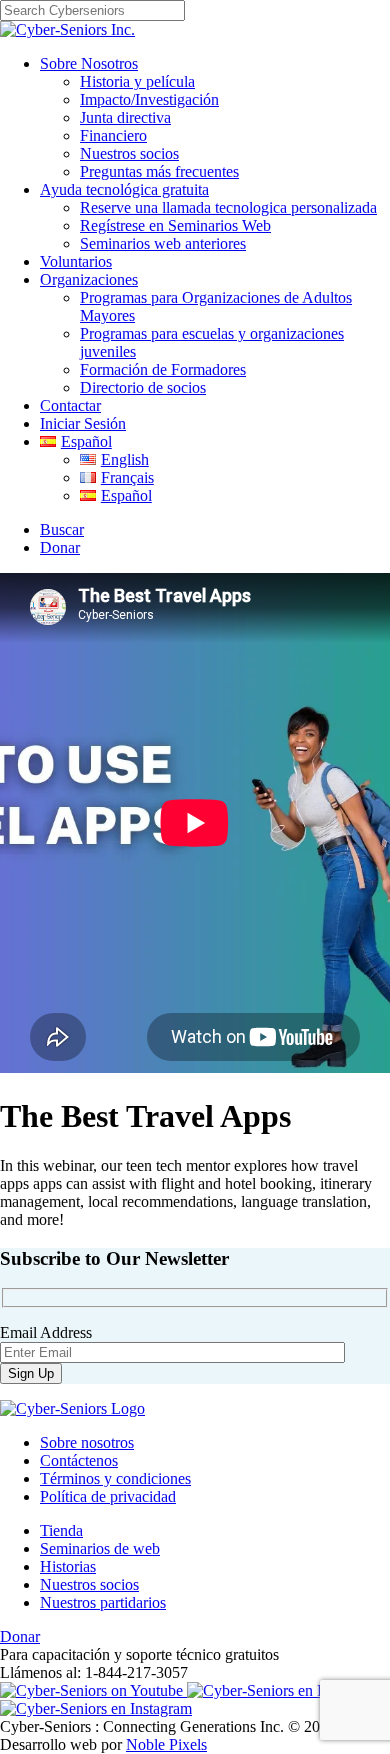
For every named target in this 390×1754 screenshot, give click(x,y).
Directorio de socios (143, 387)
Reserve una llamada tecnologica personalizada (228, 207)
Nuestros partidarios (103, 1602)
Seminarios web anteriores (163, 243)
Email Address (46, 1332)
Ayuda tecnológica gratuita (124, 189)
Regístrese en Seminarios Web (175, 225)
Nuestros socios (129, 153)
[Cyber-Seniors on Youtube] (93, 1690)
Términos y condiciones (115, 1478)
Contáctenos (79, 1460)
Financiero (113, 135)
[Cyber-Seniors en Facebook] (283, 1690)
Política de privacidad (108, 1496)
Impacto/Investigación (149, 99)
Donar (60, 547)
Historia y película (137, 81)
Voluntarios (76, 261)
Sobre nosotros (87, 1442)
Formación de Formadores (163, 369)
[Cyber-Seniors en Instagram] (96, 1708)
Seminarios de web (100, 1548)
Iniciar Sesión (83, 423)
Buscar (62, 529)
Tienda (61, 1530)
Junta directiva (125, 117)
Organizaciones (89, 279)
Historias (68, 1566)
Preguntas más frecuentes (159, 171)
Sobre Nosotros (89, 63)
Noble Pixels (166, 1744)
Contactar (70, 405)
